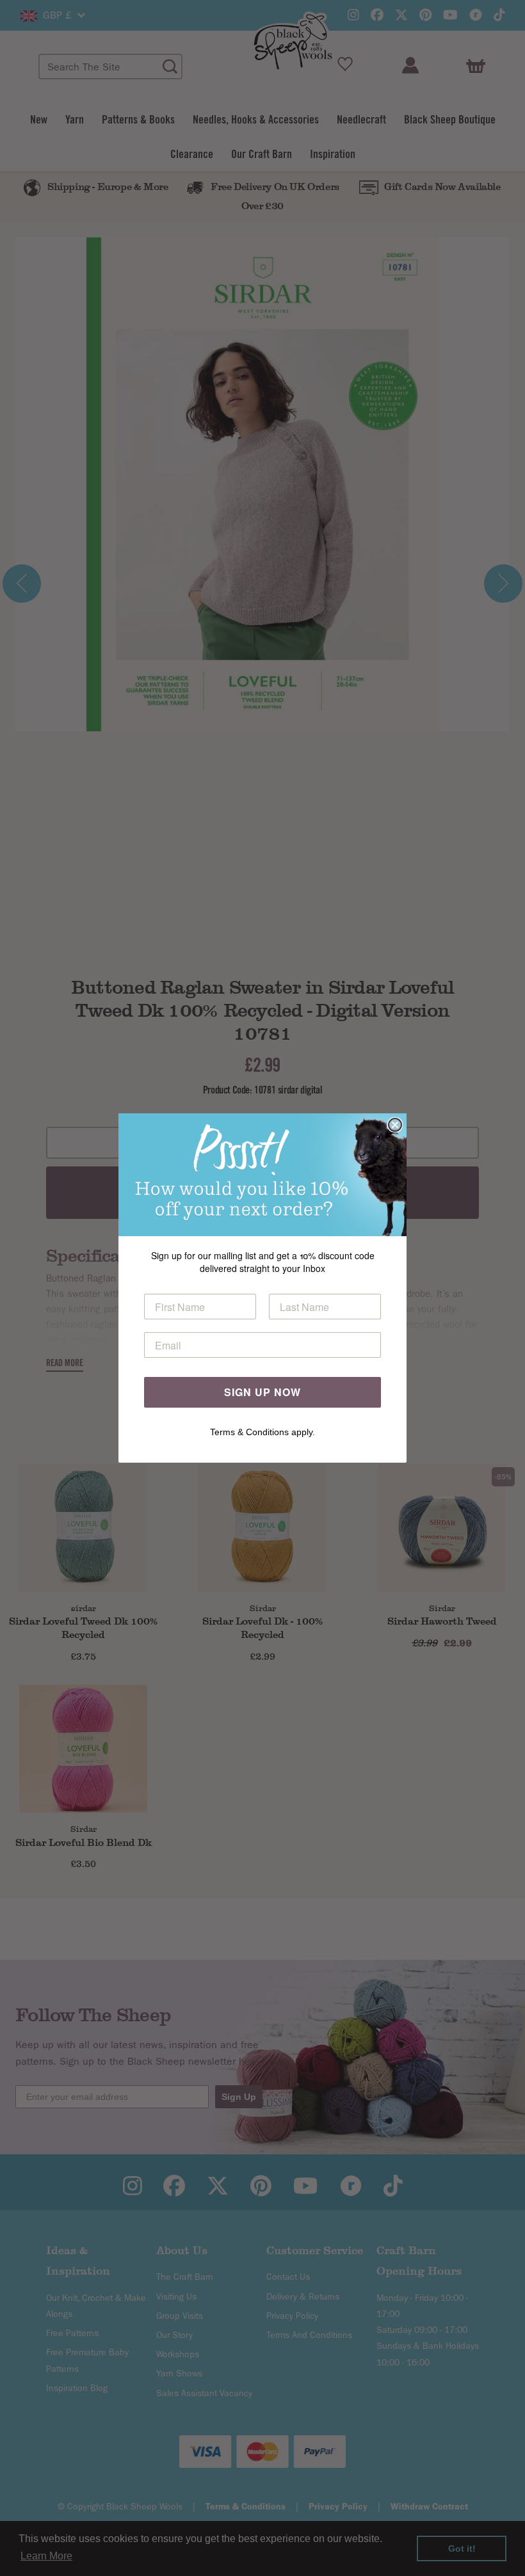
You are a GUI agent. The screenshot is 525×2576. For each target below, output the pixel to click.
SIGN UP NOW (262, 1392)
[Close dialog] (395, 1125)
